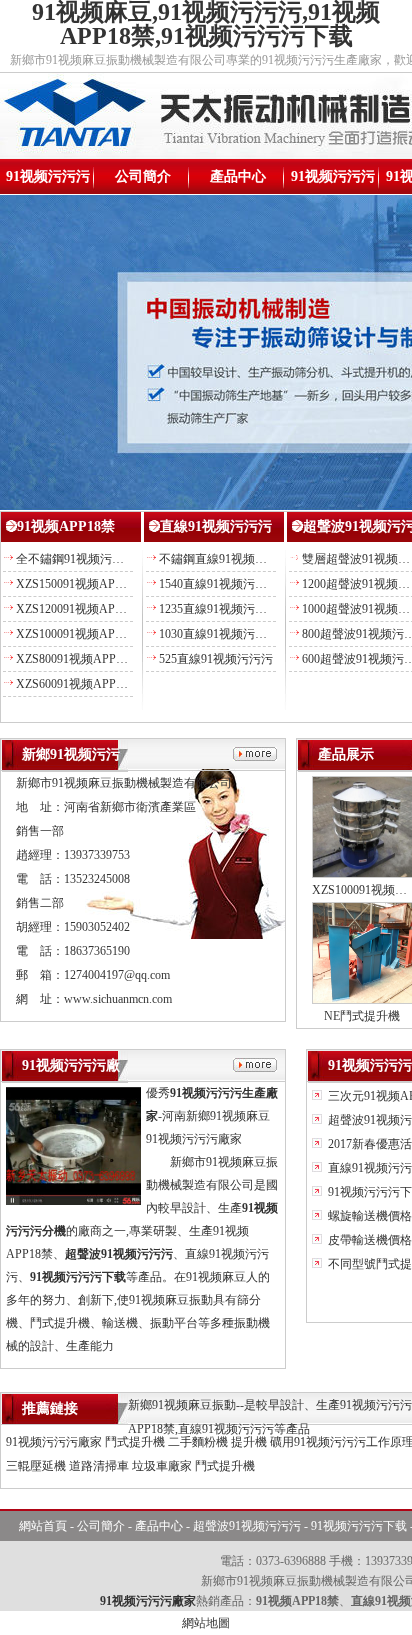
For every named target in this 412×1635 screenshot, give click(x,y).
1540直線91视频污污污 (219, 584)
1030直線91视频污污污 (219, 634)
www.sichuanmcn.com (118, 999)
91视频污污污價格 (333, 181)
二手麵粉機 (198, 1442)
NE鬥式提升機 (362, 1016)
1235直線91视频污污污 (219, 609)
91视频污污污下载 (359, 1526)
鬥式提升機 (135, 1442)
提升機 (249, 1442)
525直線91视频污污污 (216, 659)
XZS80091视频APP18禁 (78, 659)
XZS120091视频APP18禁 (81, 609)
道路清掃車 (99, 1466)
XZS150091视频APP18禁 (81, 584)
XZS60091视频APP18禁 (78, 684)
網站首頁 (43, 1526)
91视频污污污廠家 (54, 1442)
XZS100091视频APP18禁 (81, 634)
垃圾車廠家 (162, 1466)
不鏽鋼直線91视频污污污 (225, 559)
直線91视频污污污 (216, 526)
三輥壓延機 (36, 1466)
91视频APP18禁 (66, 526)
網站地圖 (206, 1623)
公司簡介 (143, 176)
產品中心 (238, 176)
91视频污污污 (48, 176)
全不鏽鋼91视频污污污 (76, 559)
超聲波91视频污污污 (247, 1526)
